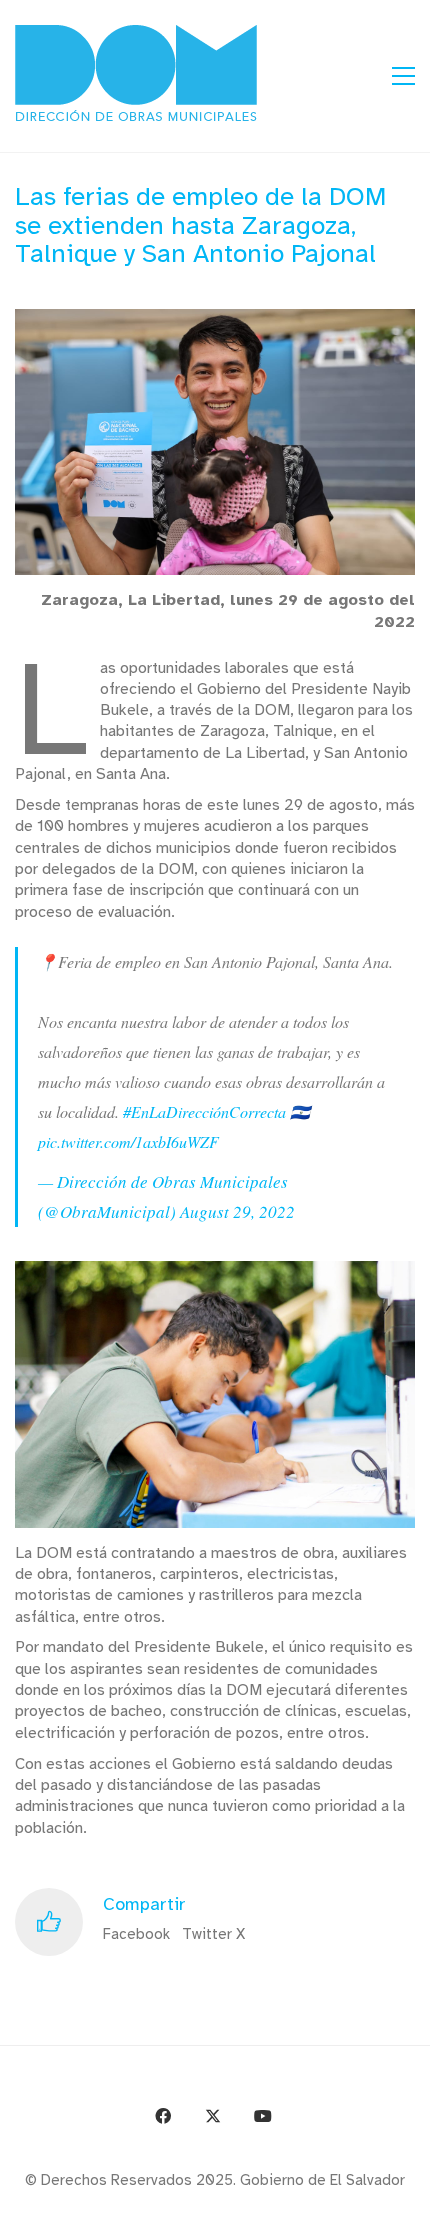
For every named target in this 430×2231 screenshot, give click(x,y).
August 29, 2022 (237, 1211)
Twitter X (213, 1934)
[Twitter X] (213, 2116)
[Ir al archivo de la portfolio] (362, 2208)
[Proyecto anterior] (317, 2208)
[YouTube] (263, 2116)
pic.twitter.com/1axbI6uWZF (128, 1141)
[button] (403, 76)
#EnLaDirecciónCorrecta (204, 1111)
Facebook (136, 1934)
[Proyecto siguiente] (407, 2208)
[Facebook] (163, 2116)
